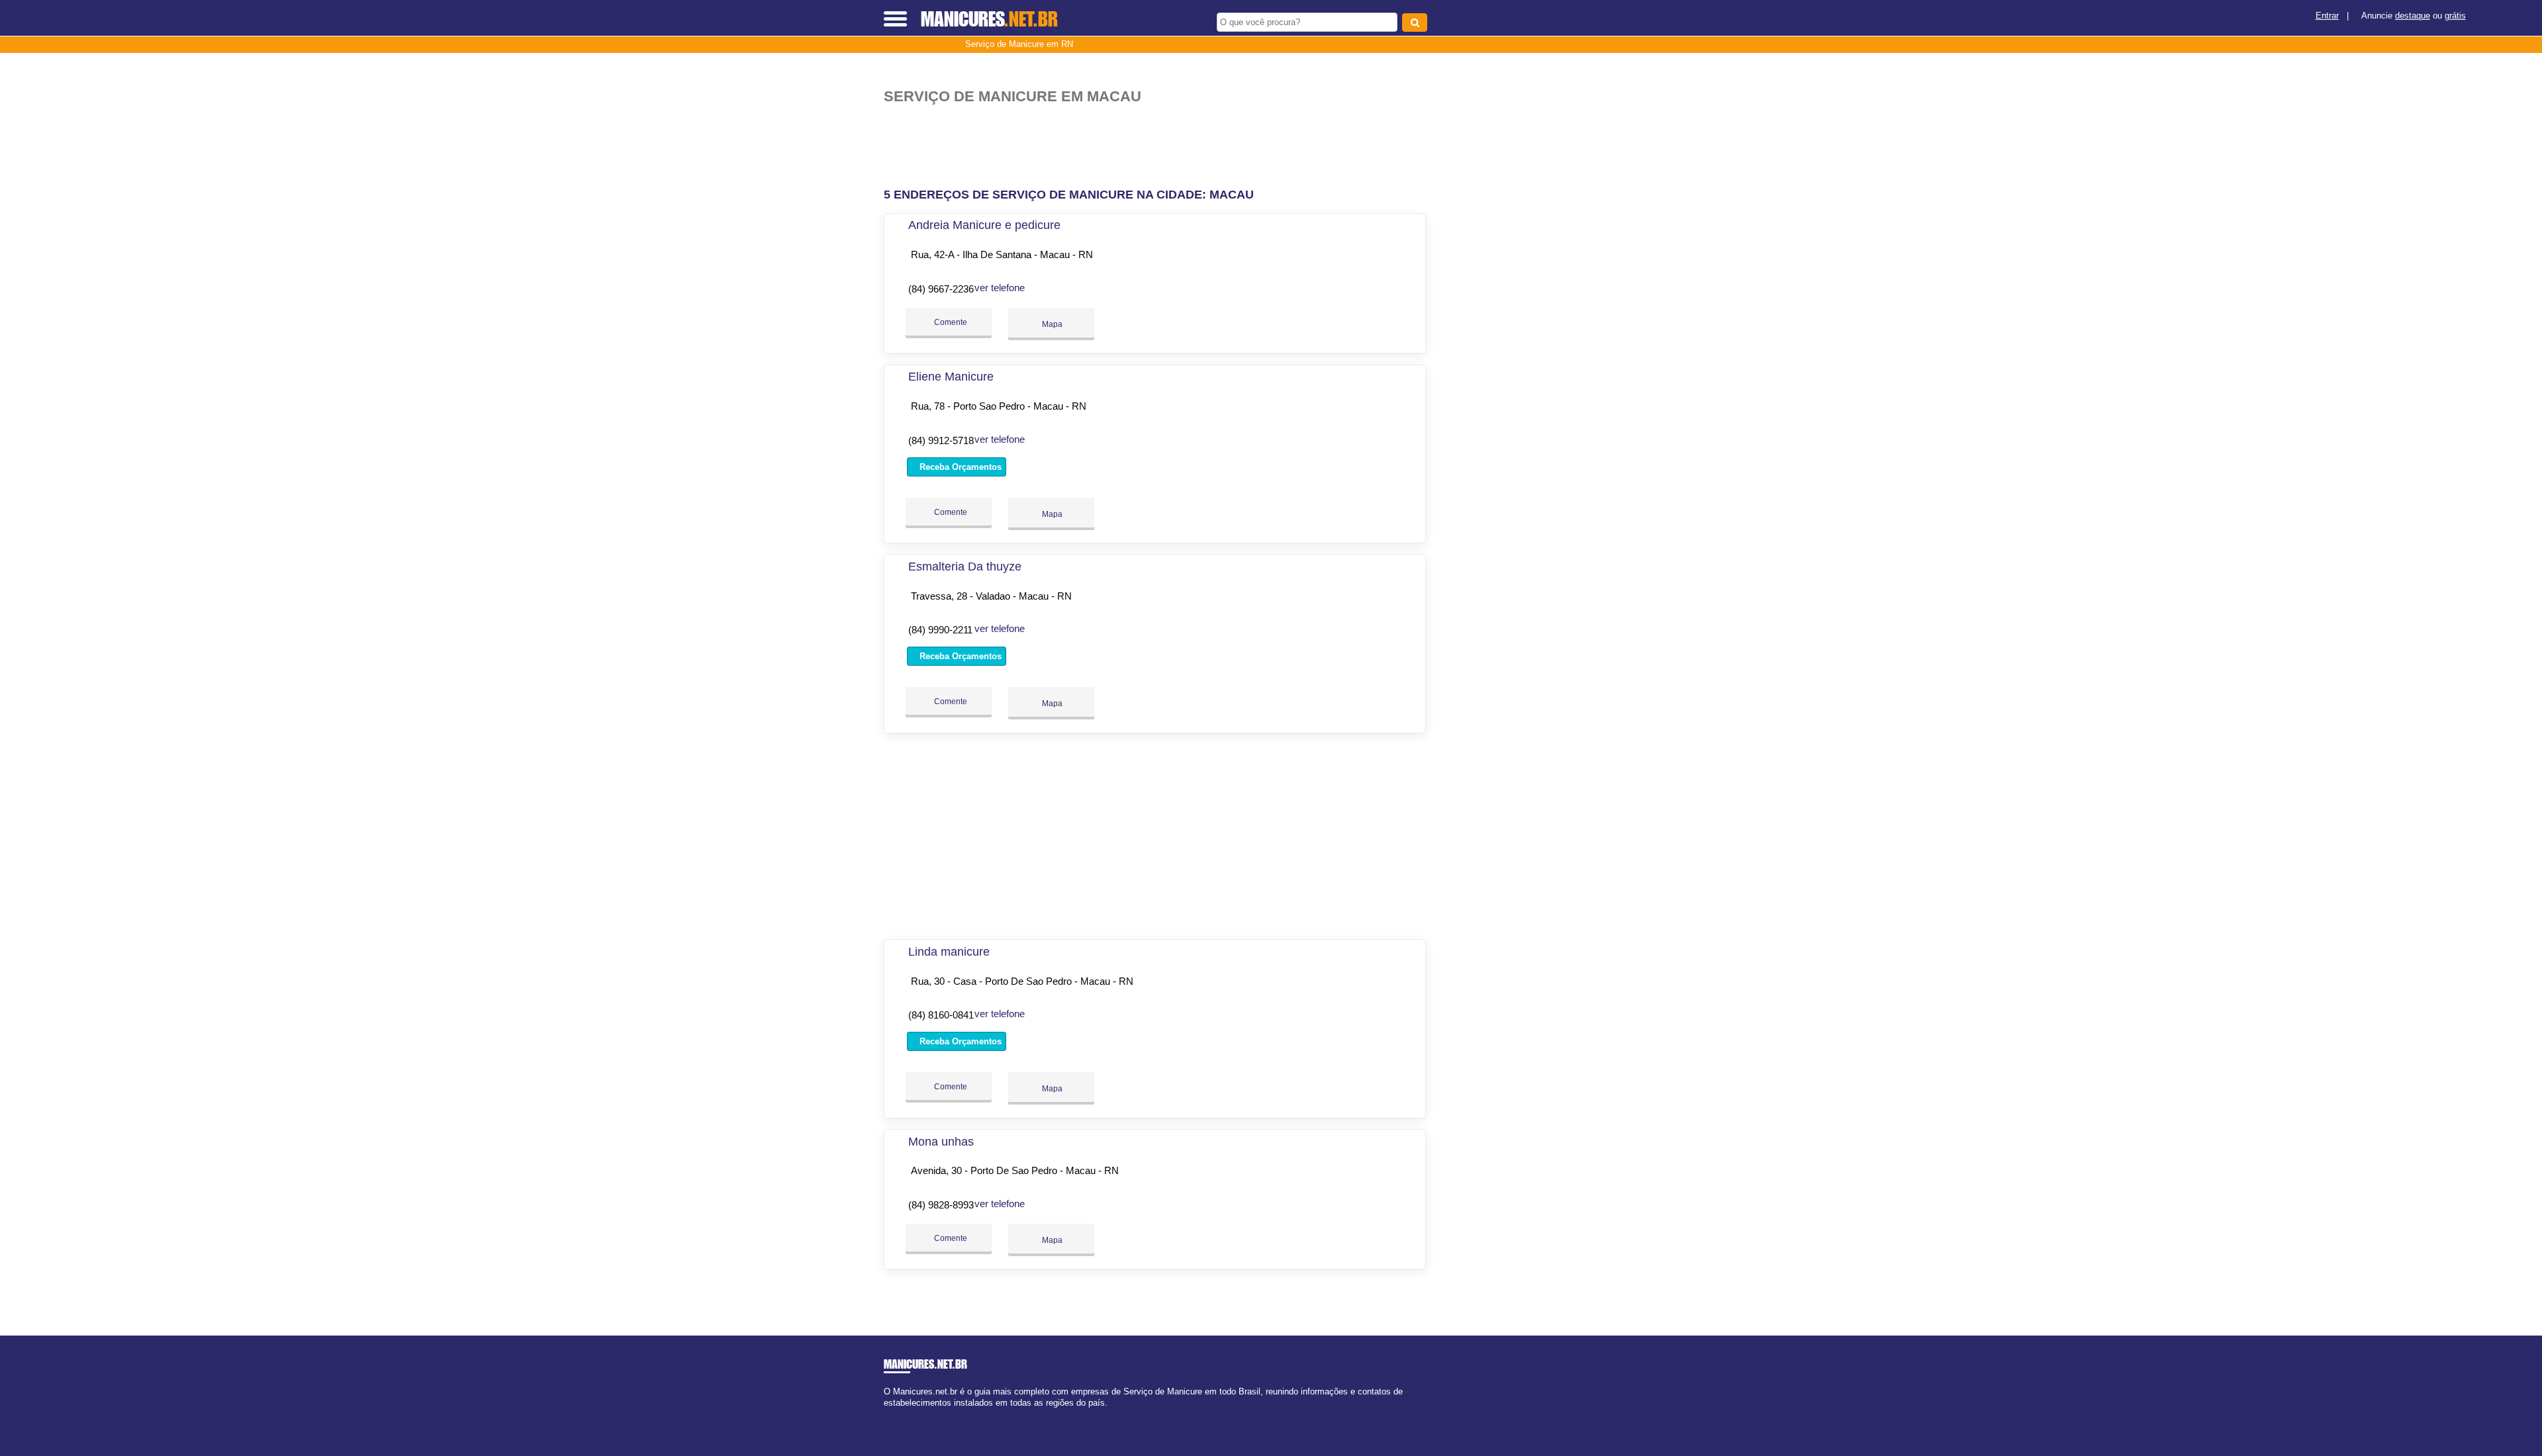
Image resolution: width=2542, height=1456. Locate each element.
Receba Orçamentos (959, 467)
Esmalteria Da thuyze (965, 567)
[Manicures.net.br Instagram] (899, 1415)
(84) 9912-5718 (941, 440)
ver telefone (1000, 288)
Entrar (2327, 16)
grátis (2455, 16)
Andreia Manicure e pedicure (984, 225)
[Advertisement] (1162, 147)
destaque (2413, 16)
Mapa (1051, 324)
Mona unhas (941, 1142)
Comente (950, 322)
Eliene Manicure (951, 377)
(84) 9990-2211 (940, 630)
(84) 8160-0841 (941, 1015)
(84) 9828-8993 (941, 1205)
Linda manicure (949, 952)
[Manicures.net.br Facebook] (887, 1415)
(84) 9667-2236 (941, 289)
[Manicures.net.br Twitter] (893, 1415)
